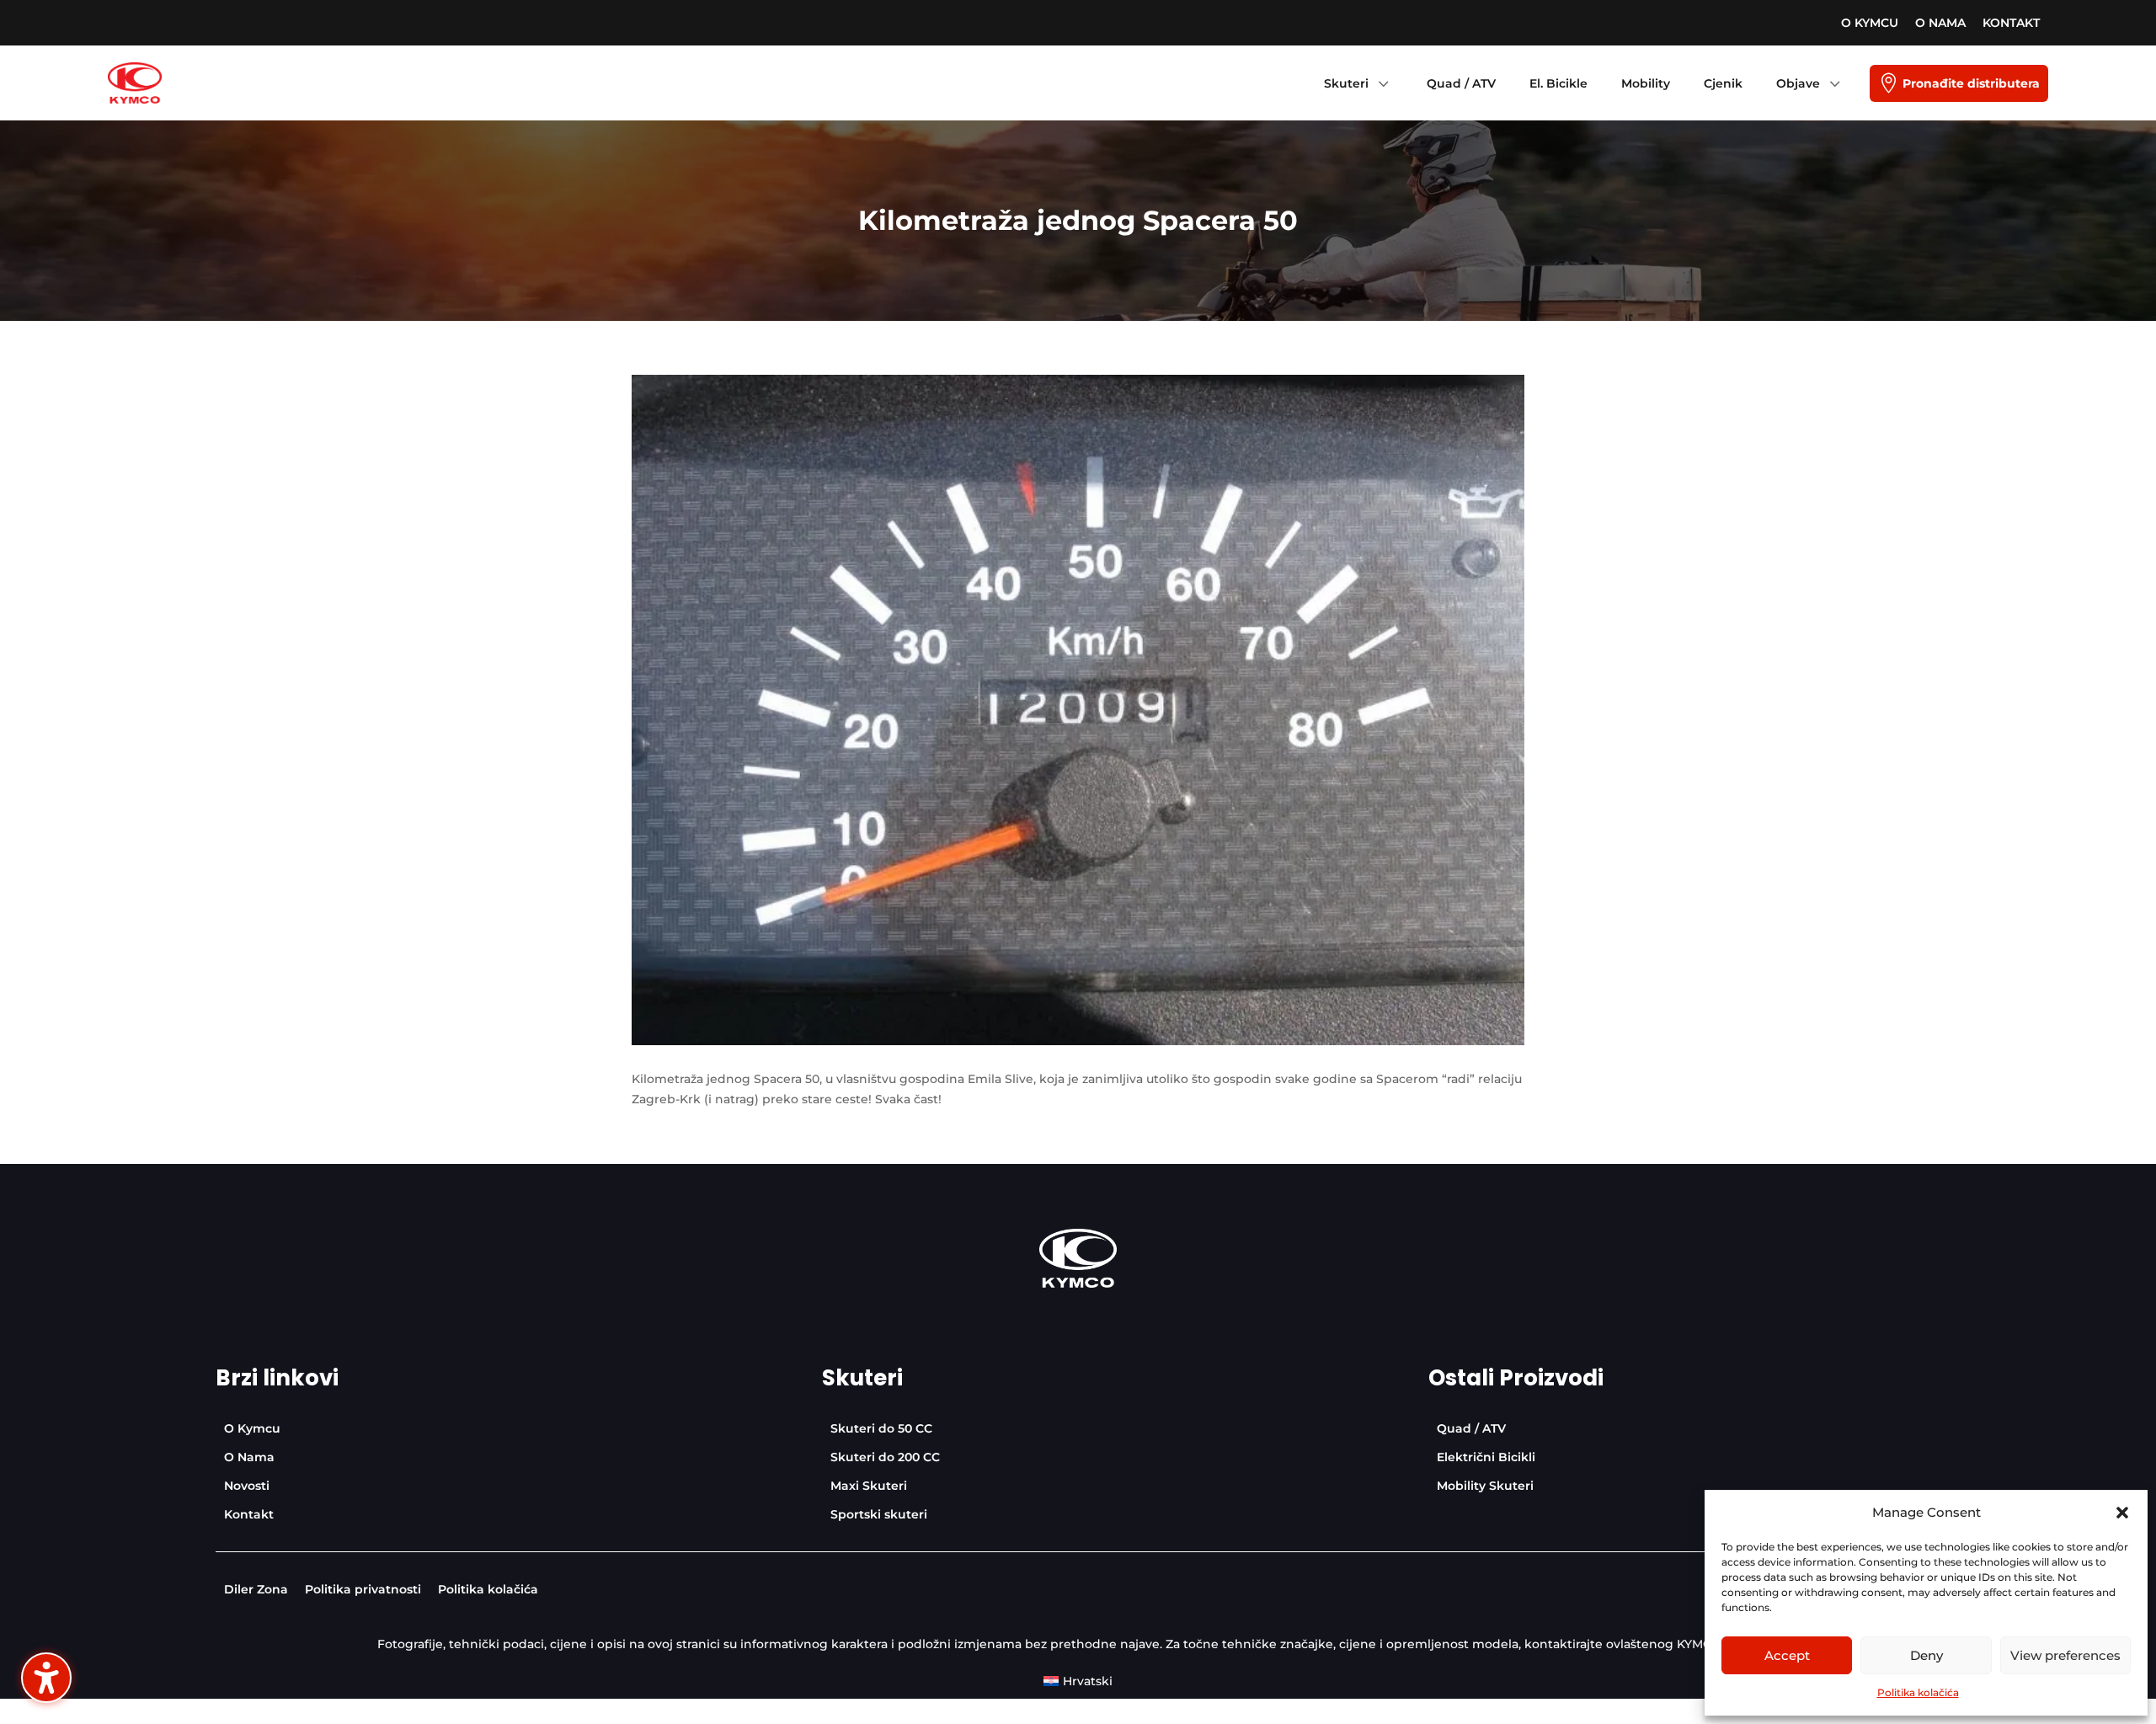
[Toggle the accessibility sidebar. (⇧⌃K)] (46, 1678)
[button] (2122, 1513)
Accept (1787, 1655)
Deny (1927, 1655)
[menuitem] (1870, 23)
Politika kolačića (1918, 1692)
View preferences (2065, 1655)
